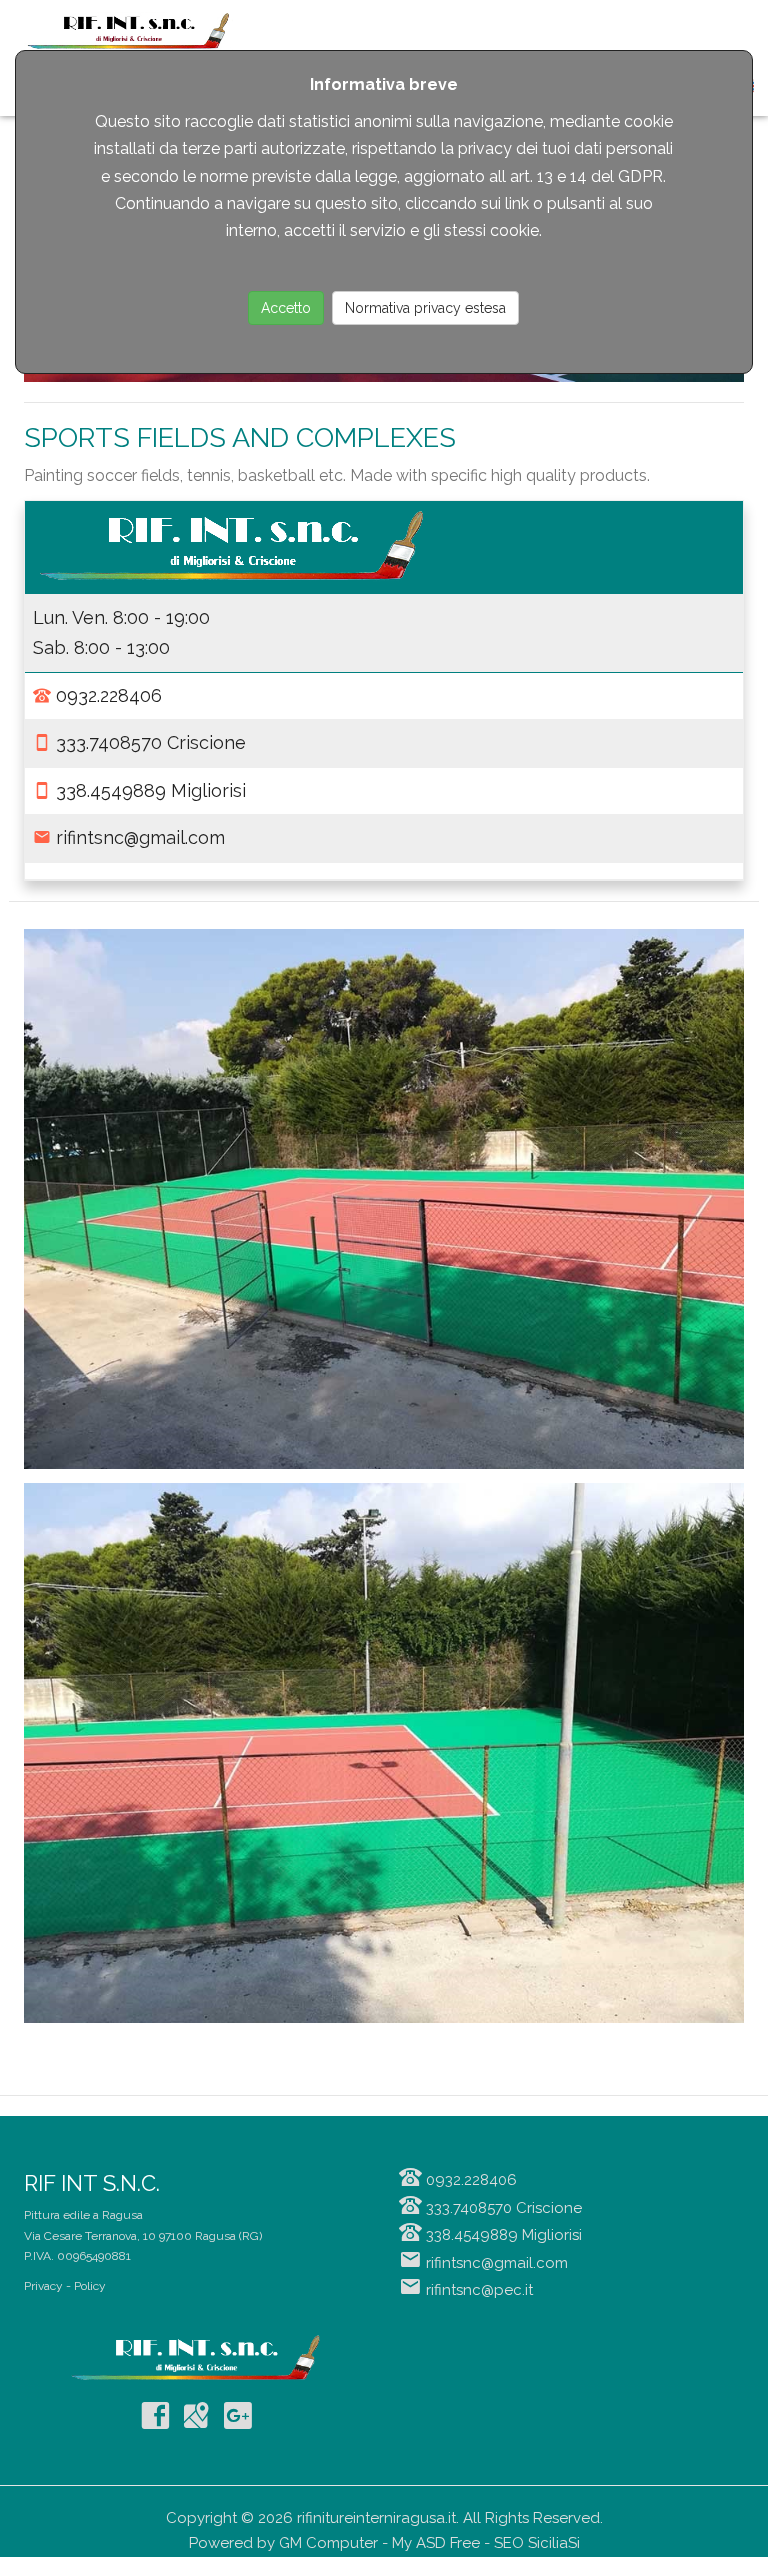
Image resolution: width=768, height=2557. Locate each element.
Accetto (286, 308)
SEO (509, 2543)
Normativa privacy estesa (425, 308)
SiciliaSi (554, 2543)
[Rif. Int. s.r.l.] (384, 1198)
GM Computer (328, 2543)
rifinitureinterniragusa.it (376, 2518)
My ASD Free (436, 2543)
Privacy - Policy (65, 2286)
